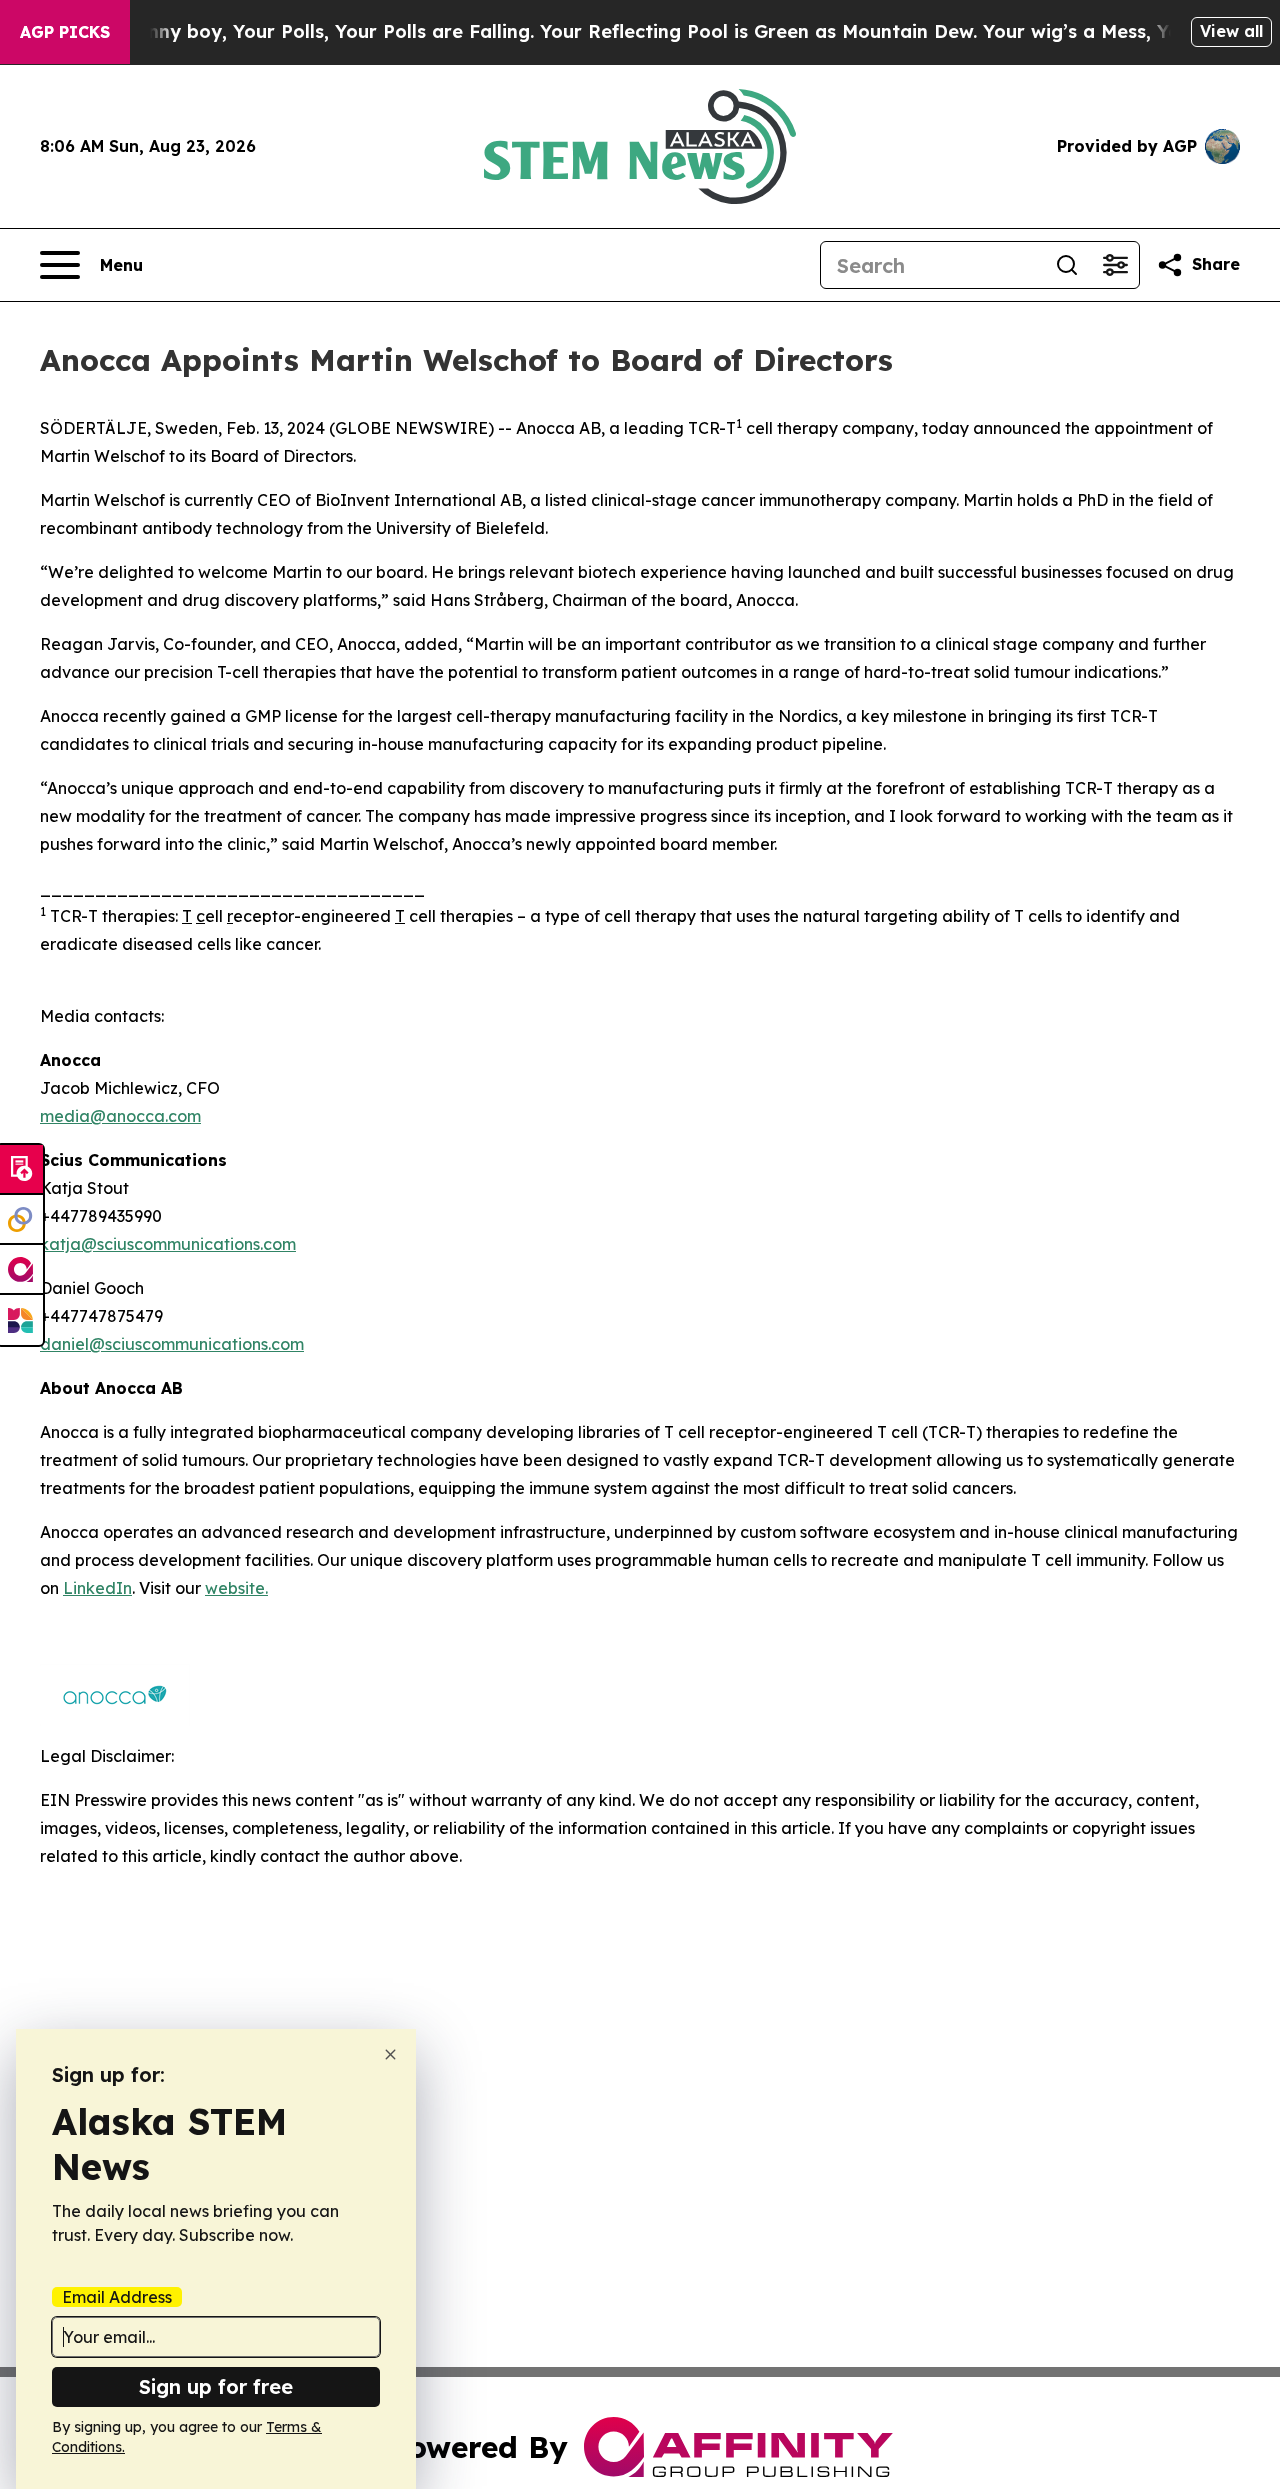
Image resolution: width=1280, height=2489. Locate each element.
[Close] (390, 2054)
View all (1231, 31)
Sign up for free (216, 2386)
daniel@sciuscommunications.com (172, 1344)
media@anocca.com (120, 1116)
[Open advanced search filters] (1115, 265)
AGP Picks (65, 32)
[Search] (1067, 265)
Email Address (117, 2297)
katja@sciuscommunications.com (168, 1244)
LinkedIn (97, 1588)
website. (236, 1588)
